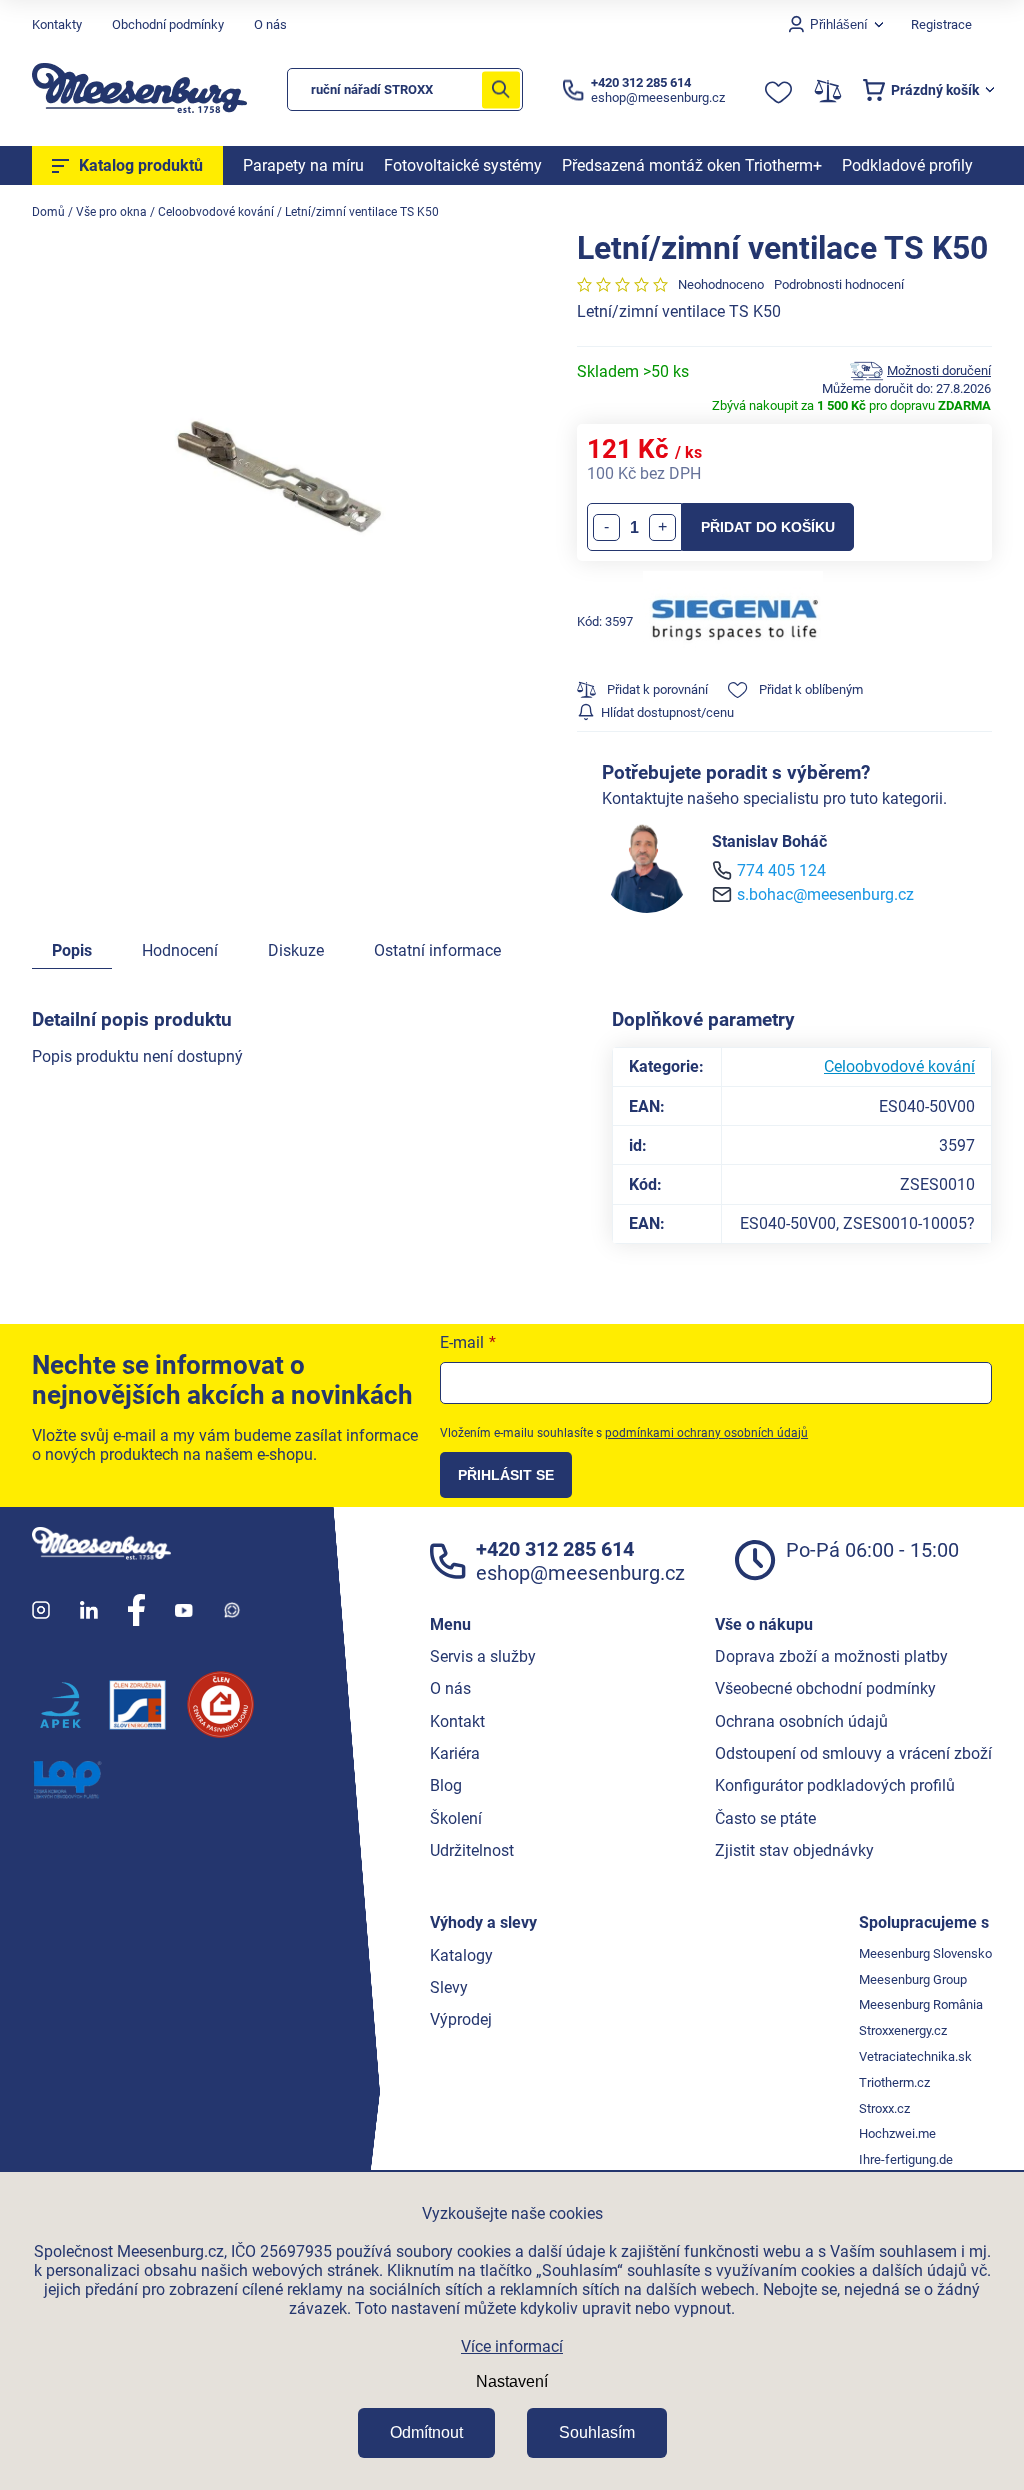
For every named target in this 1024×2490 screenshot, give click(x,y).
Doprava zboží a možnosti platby (831, 1656)
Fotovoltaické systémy (463, 165)
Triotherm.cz (894, 2082)
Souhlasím (597, 2432)
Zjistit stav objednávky (794, 1850)
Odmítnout (426, 2432)
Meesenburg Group (913, 1979)
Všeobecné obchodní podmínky (825, 1688)
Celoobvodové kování (899, 1066)
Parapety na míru (303, 165)
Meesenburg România (921, 2004)
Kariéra (455, 1753)
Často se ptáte (765, 1818)
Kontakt (457, 1721)
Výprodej (461, 2019)
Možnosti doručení (939, 370)
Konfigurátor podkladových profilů (835, 1785)
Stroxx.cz (884, 2108)
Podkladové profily (907, 165)
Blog (446, 1785)
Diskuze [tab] (296, 950)
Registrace (941, 24)
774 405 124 (781, 870)
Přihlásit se (506, 1475)
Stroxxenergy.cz (903, 2030)
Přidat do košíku (768, 527)
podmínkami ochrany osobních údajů (706, 1433)
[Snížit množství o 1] (606, 527)
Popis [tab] (72, 950)
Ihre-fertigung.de (906, 2159)
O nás (270, 24)
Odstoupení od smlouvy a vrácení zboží (853, 1753)
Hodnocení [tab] (180, 950)
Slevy (449, 1987)
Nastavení (512, 2381)
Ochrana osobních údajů (801, 1721)
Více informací (512, 2346)
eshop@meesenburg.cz (580, 1573)
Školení (456, 1818)
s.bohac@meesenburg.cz (825, 894)
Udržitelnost (472, 1850)
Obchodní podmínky (168, 24)
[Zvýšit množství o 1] (662, 527)
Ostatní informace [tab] (437, 950)
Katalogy (461, 1955)
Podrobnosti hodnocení (839, 284)
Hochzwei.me (897, 2133)
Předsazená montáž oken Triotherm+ (692, 165)
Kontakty (57, 24)
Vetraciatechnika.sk (915, 2056)
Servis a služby (483, 1656)
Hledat (501, 89)
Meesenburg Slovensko (925, 1953)
